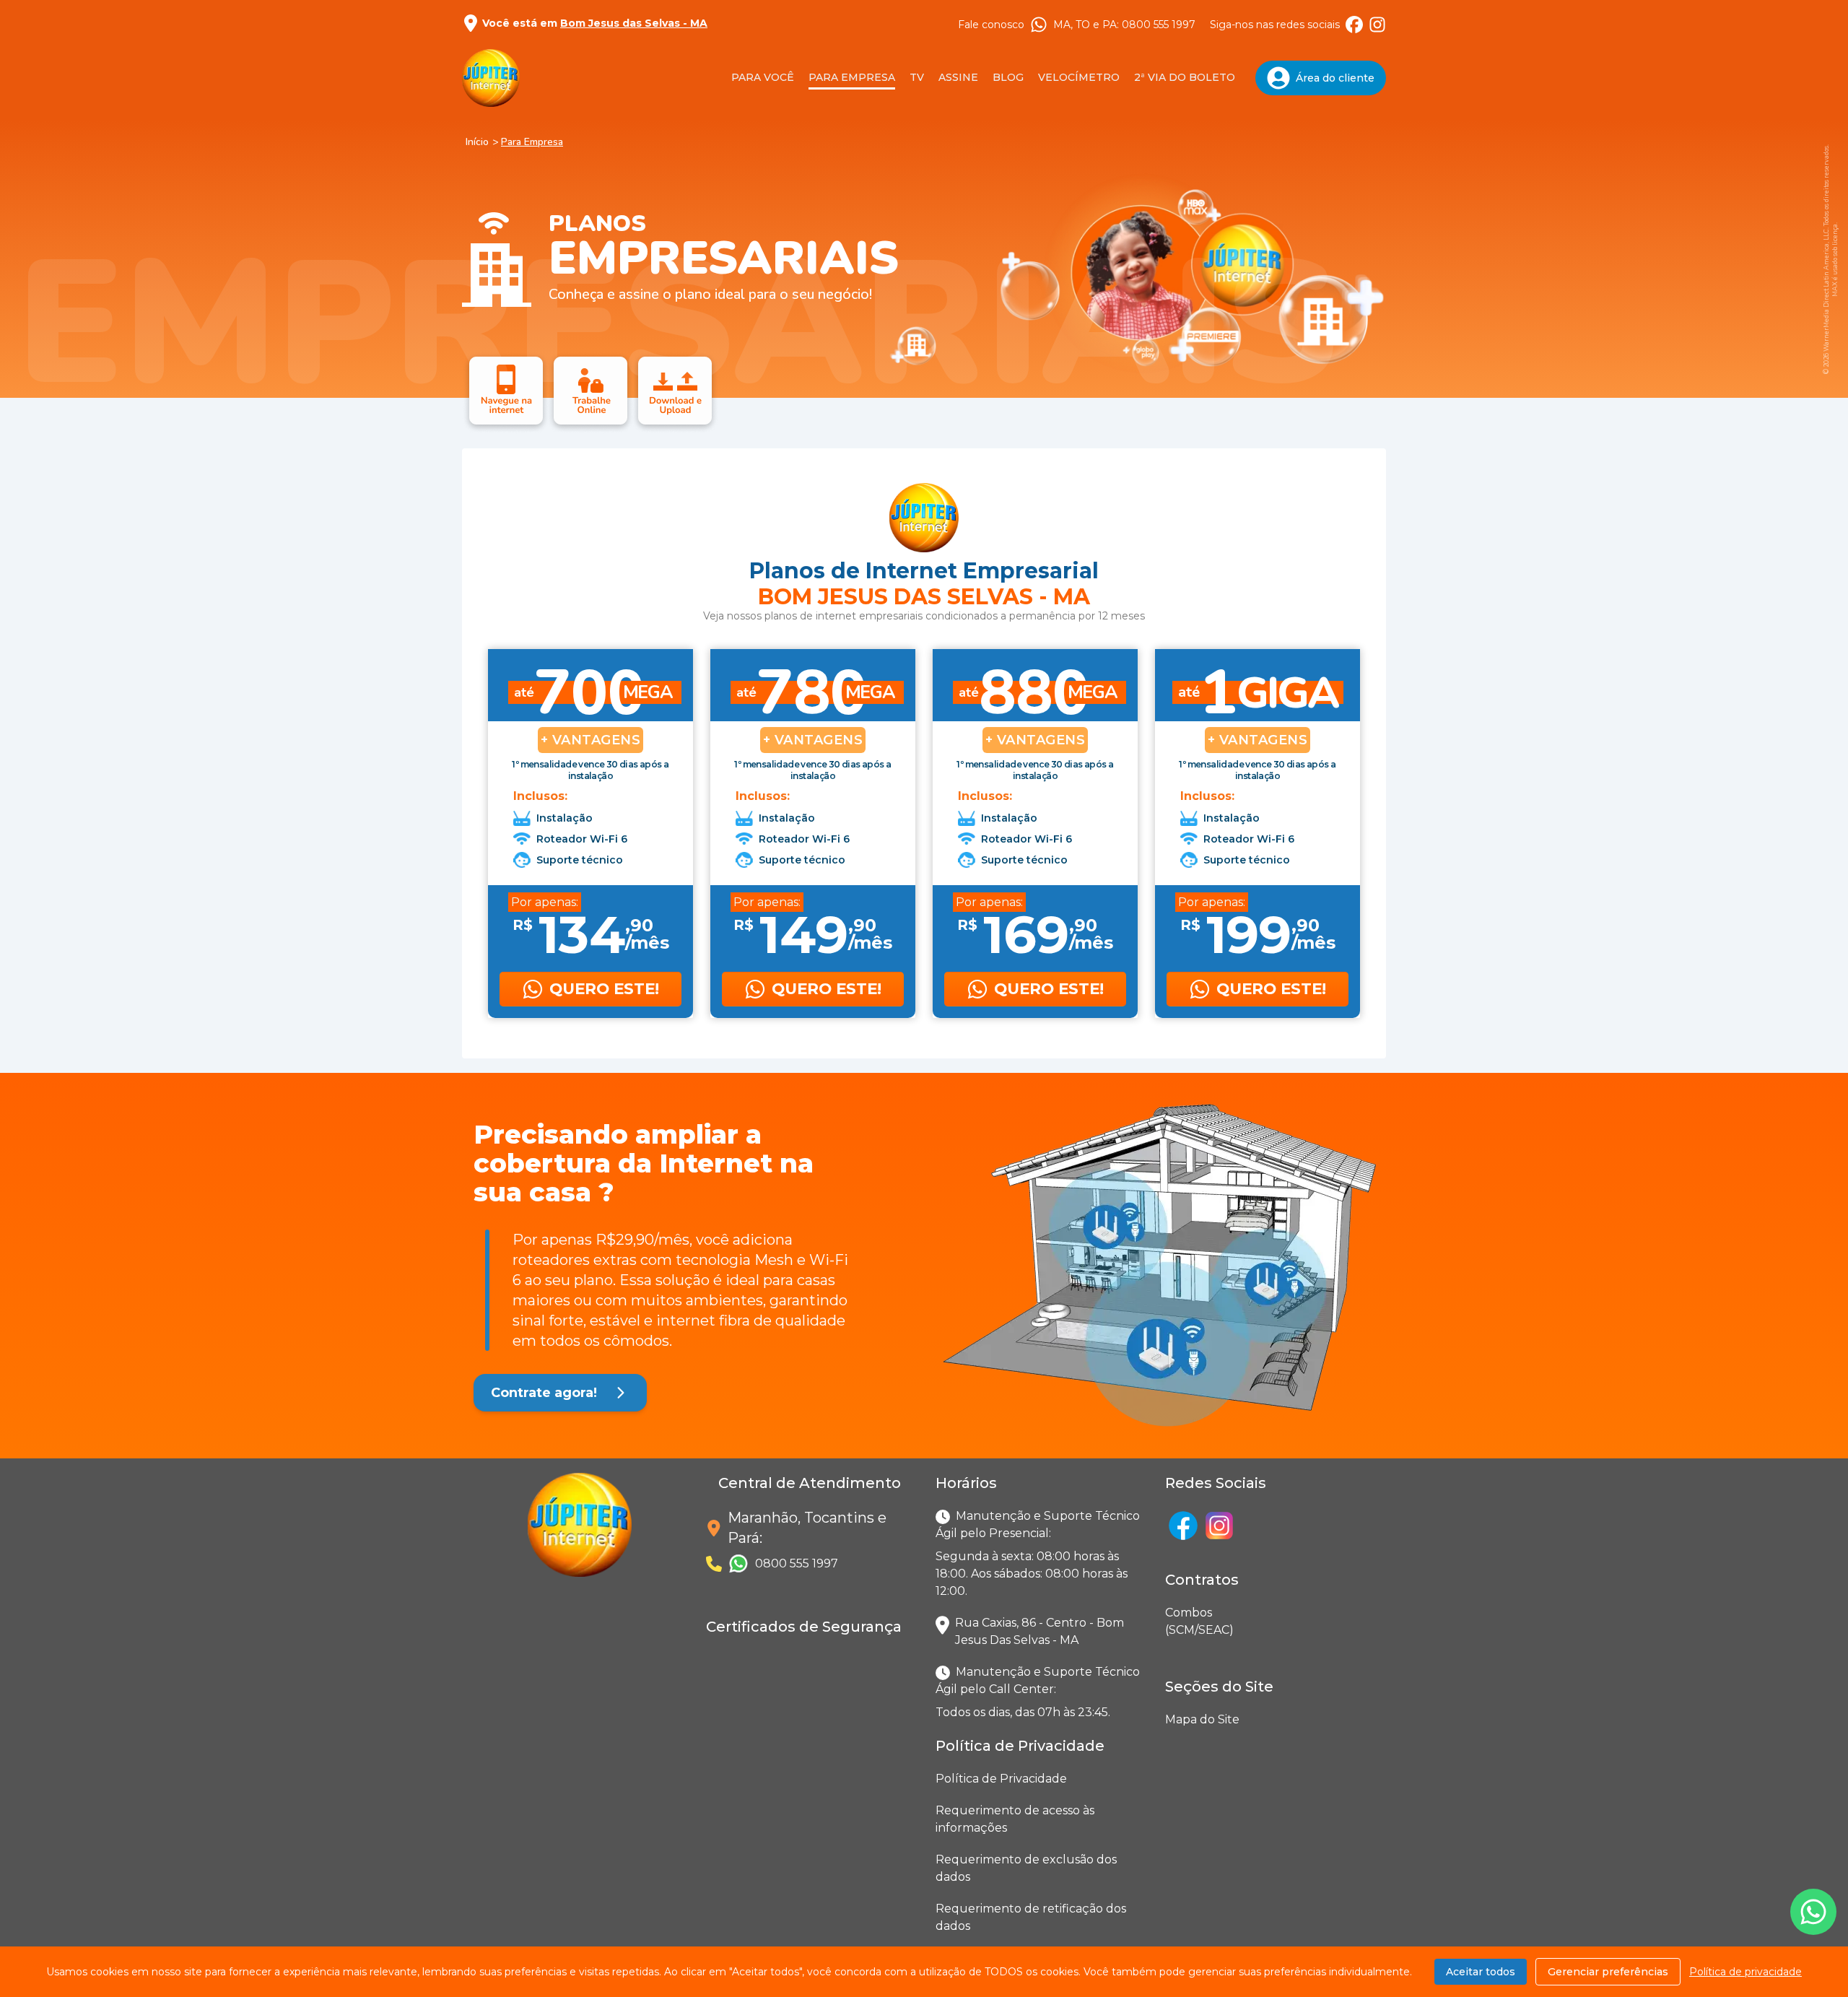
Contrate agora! (544, 1393)
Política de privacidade (1745, 1972)
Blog (1008, 77)
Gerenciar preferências (1608, 1972)
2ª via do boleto (1185, 77)
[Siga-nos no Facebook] (1354, 25)
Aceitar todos (1481, 1972)
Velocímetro (1079, 77)
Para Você (763, 77)
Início (477, 142)
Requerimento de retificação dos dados (1031, 1917)
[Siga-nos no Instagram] (1377, 25)
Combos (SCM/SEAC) (1168, 1621)
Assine (958, 77)
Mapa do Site (1202, 1719)
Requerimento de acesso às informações (1015, 1819)
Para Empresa (852, 77)
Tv (917, 77)
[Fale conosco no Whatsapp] (1813, 1912)
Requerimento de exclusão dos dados (1026, 1868)
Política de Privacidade (1001, 1779)
